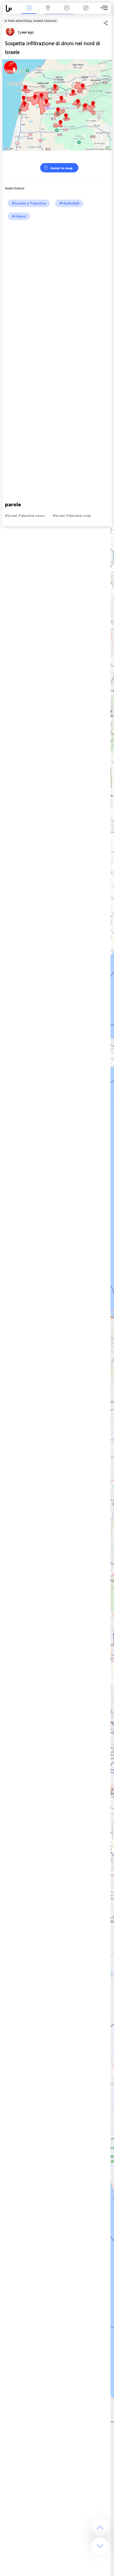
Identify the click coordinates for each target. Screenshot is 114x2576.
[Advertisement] (57, 280)
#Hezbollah (69, 203)
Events (29, 12)
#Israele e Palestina (29, 203)
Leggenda (86, 12)
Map (48, 12)
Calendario (67, 12)
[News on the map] (12, 8)
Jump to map (61, 168)
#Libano (19, 216)
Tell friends (109, 17)
